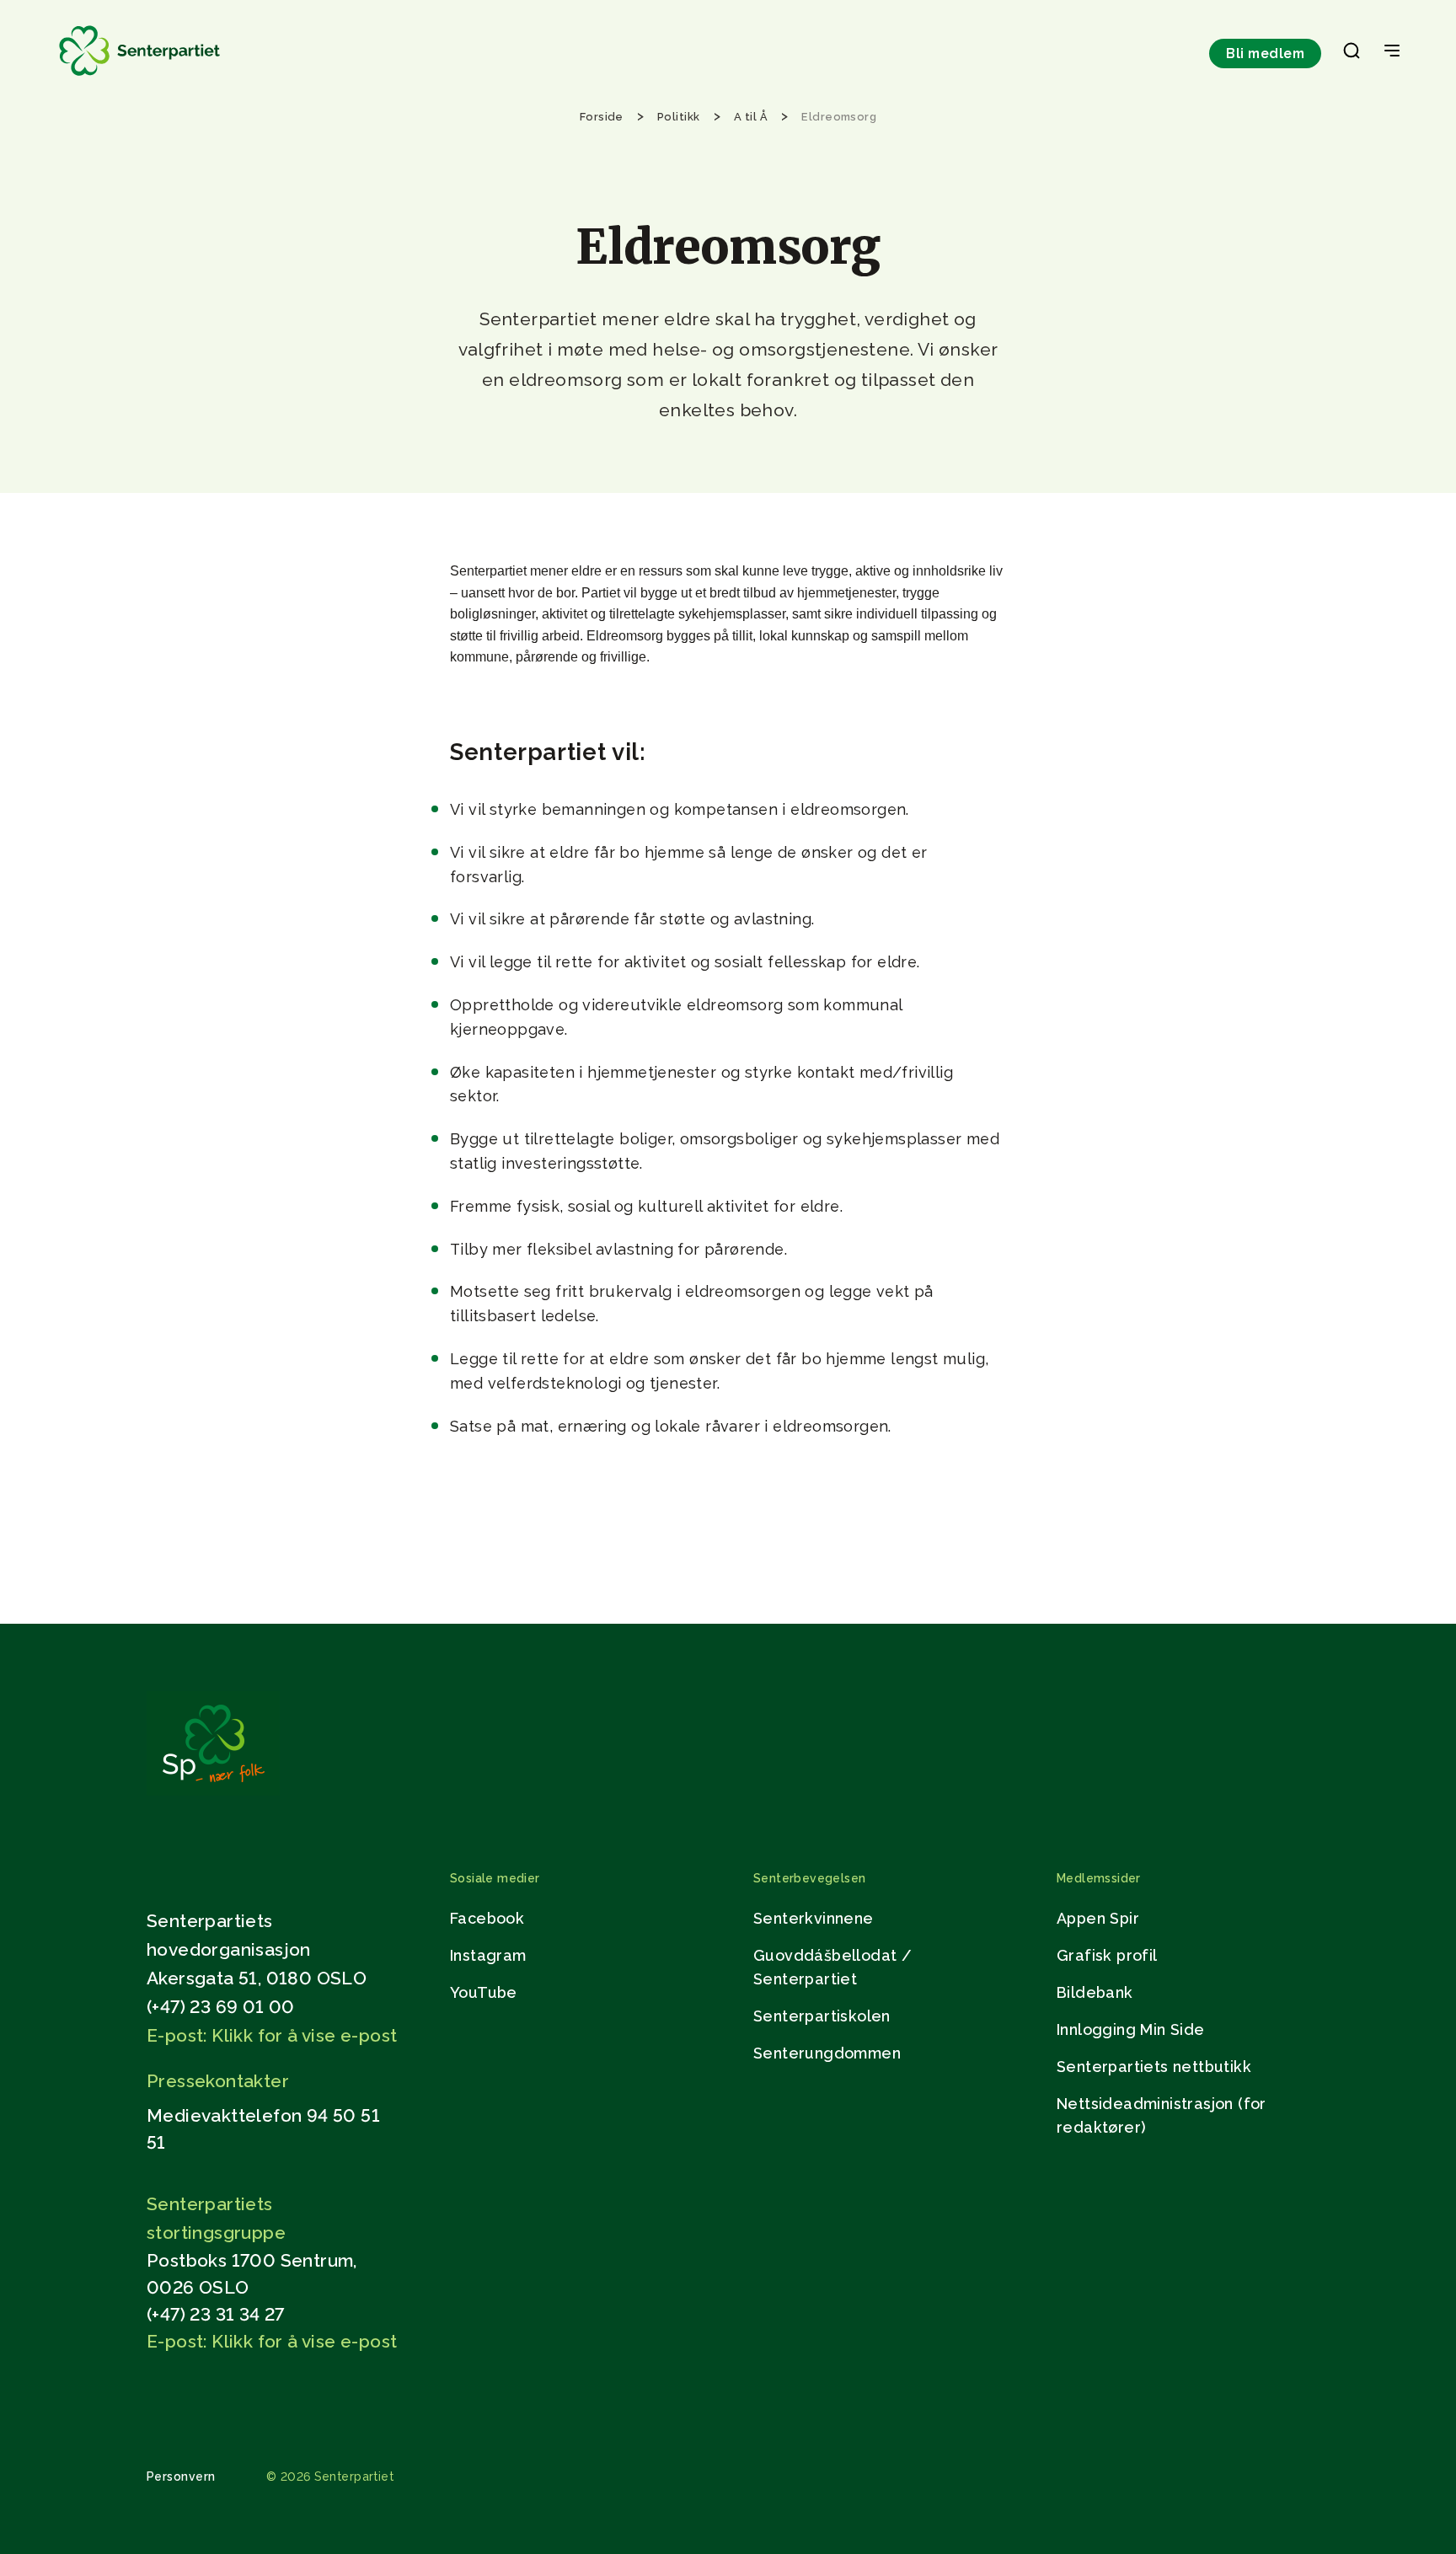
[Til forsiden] (140, 76)
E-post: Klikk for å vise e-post (272, 2035)
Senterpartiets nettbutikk (1154, 2067)
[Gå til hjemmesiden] (213, 1791)
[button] (1352, 54)
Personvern (181, 2476)
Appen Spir (1098, 1918)
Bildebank (1095, 1992)
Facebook (487, 1918)
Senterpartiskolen (822, 2016)
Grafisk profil (1107, 1955)
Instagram (488, 1955)
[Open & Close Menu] (1392, 52)
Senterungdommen (827, 2053)
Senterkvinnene (814, 1918)
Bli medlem (1265, 54)
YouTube (484, 1992)
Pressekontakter (218, 2081)
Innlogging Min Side (1131, 2029)
